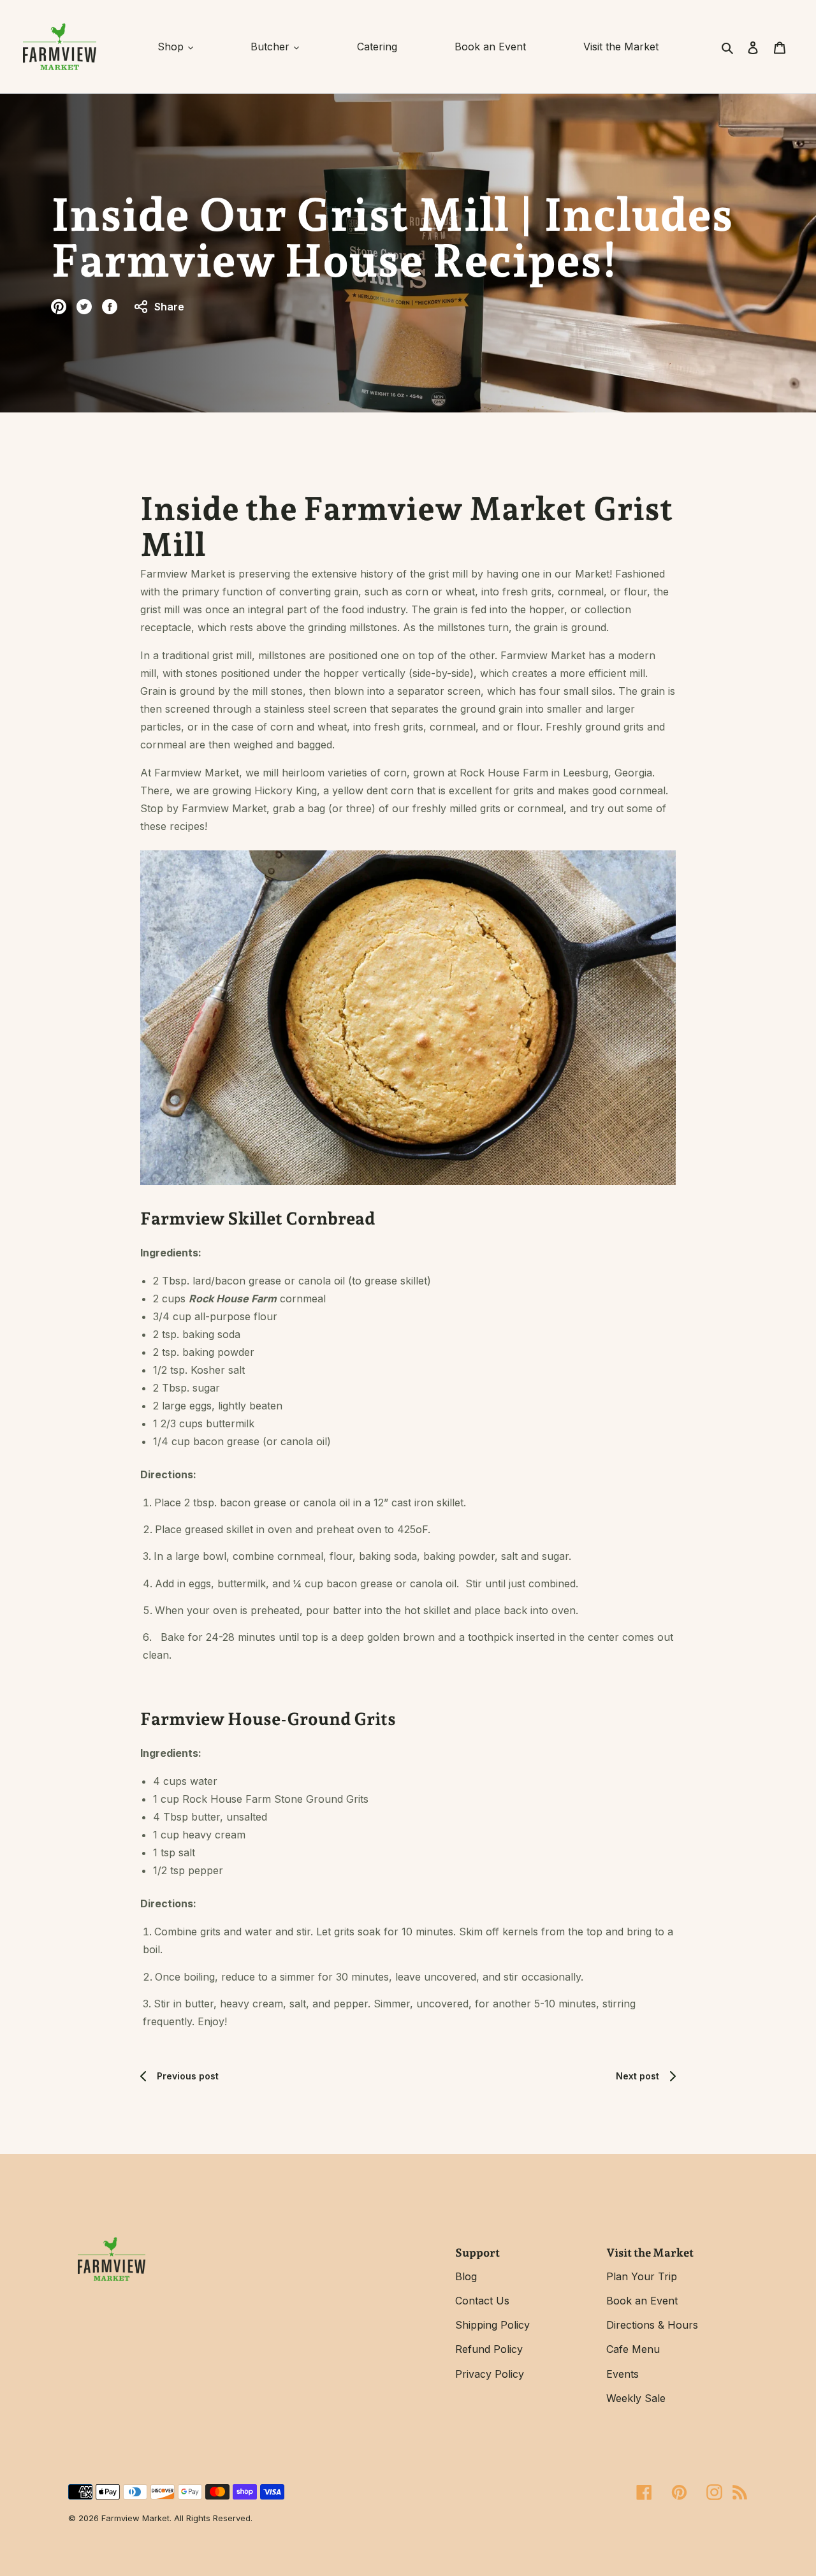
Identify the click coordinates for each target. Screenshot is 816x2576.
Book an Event (642, 2301)
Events (623, 2374)
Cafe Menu (633, 2349)
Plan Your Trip (642, 2276)
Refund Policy (489, 2349)
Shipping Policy (492, 2325)
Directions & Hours (652, 2325)
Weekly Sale (636, 2398)
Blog (466, 2276)
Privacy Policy (490, 2374)
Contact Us (482, 2301)
